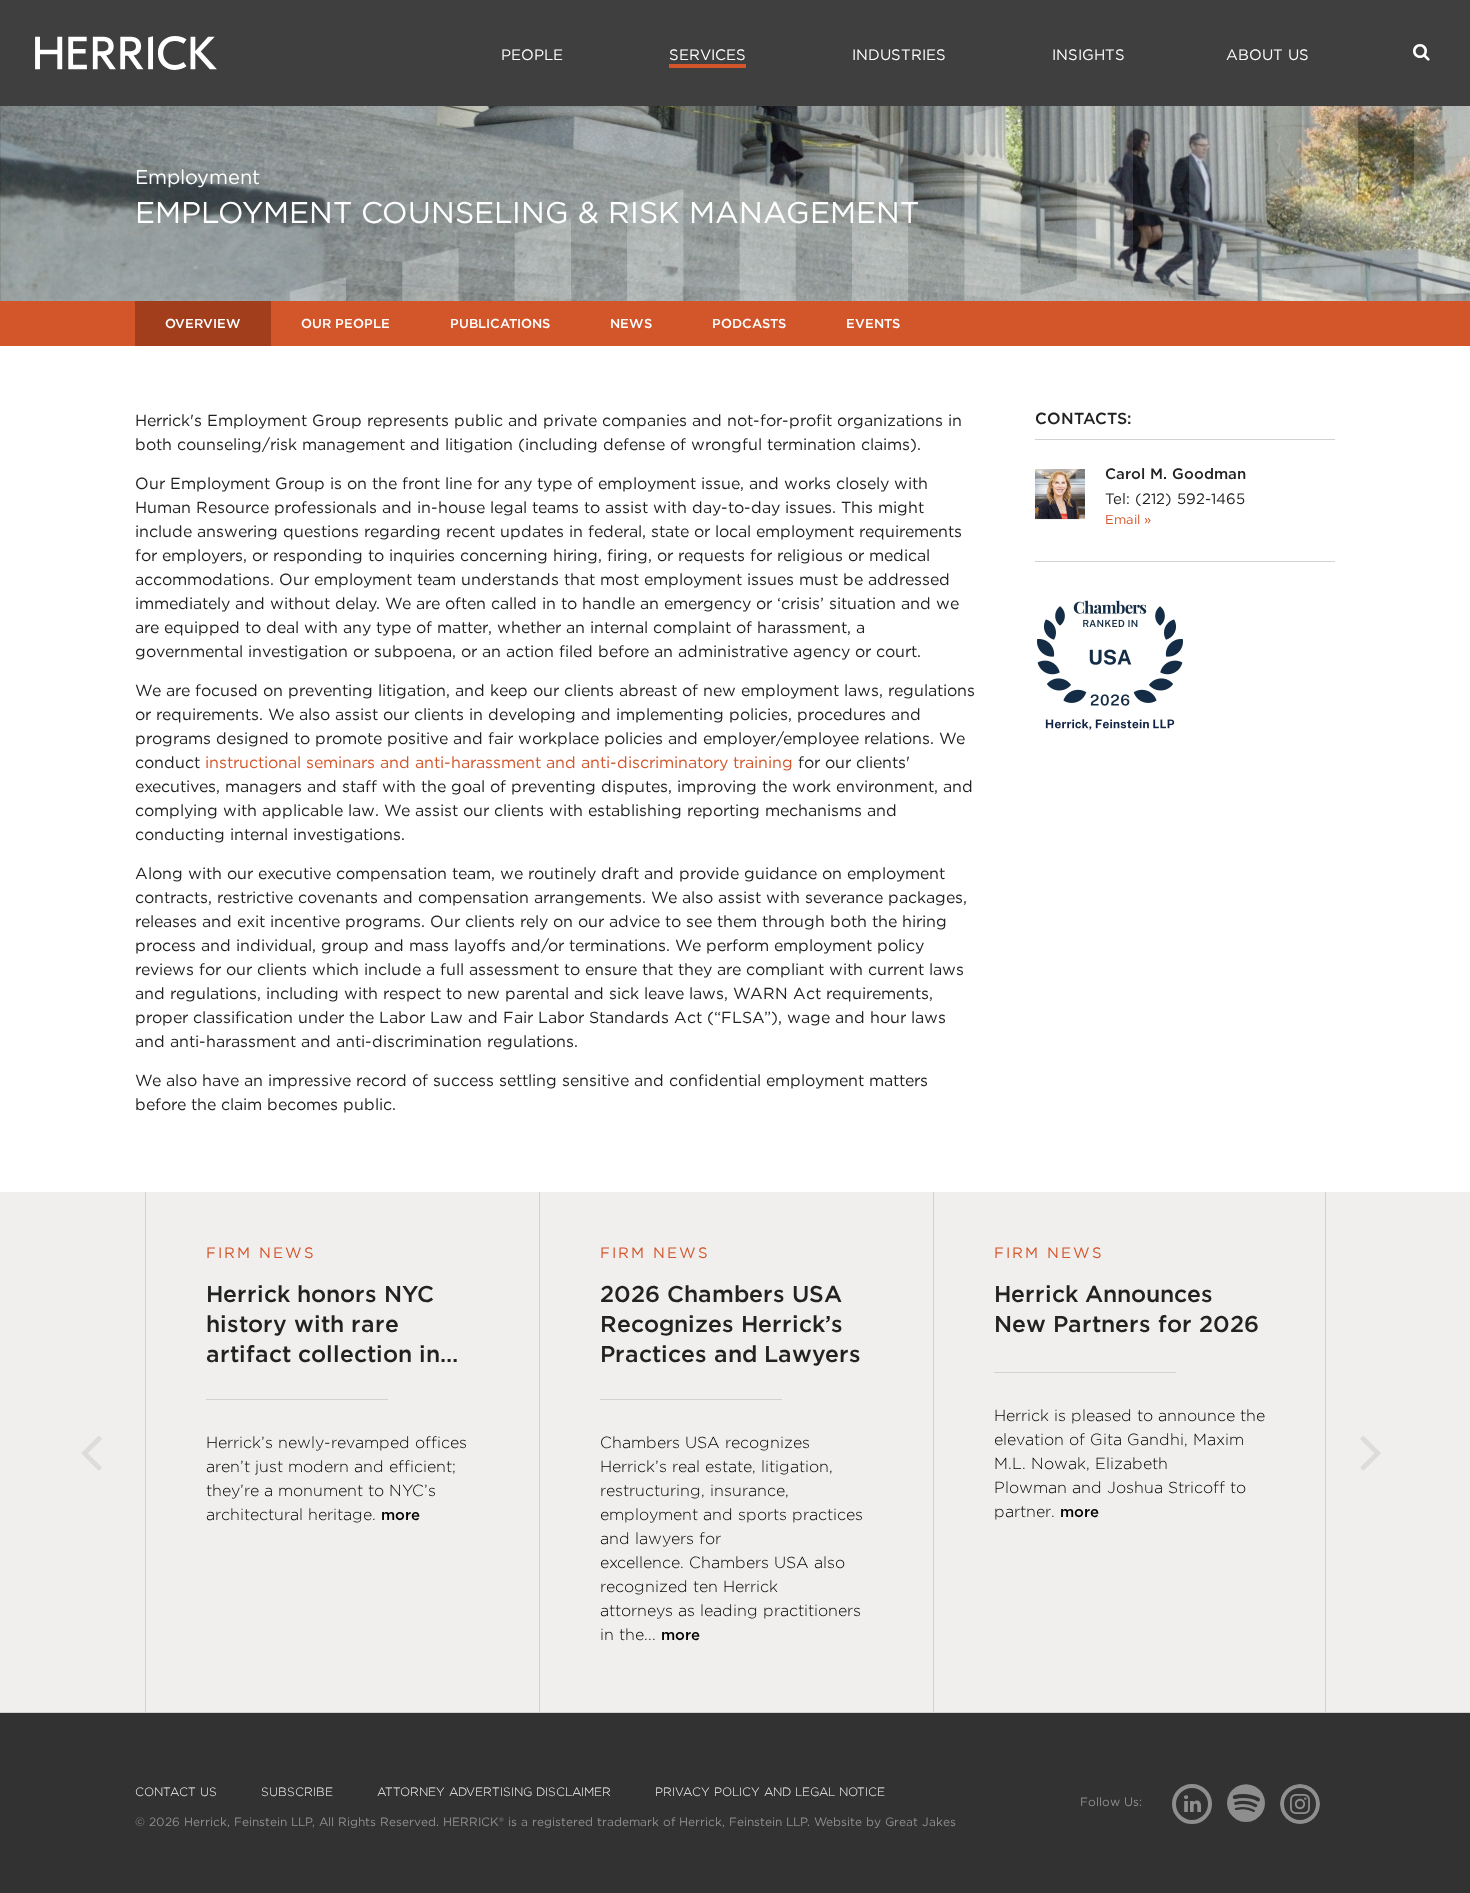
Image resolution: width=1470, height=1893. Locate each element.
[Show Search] (1421, 52)
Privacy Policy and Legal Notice (770, 1792)
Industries (899, 55)
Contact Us (176, 1792)
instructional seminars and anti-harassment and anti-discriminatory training (499, 762)
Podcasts (749, 323)
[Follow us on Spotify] (1253, 1814)
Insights (1088, 55)
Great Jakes (920, 1821)
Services (707, 55)
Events (873, 323)
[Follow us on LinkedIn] (1199, 1806)
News (631, 323)
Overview (203, 323)
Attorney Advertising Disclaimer (494, 1792)
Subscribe (297, 1792)
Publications (500, 323)
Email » (1128, 519)
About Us (1267, 55)
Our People (345, 323)
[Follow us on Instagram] (1307, 1802)
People (532, 55)
